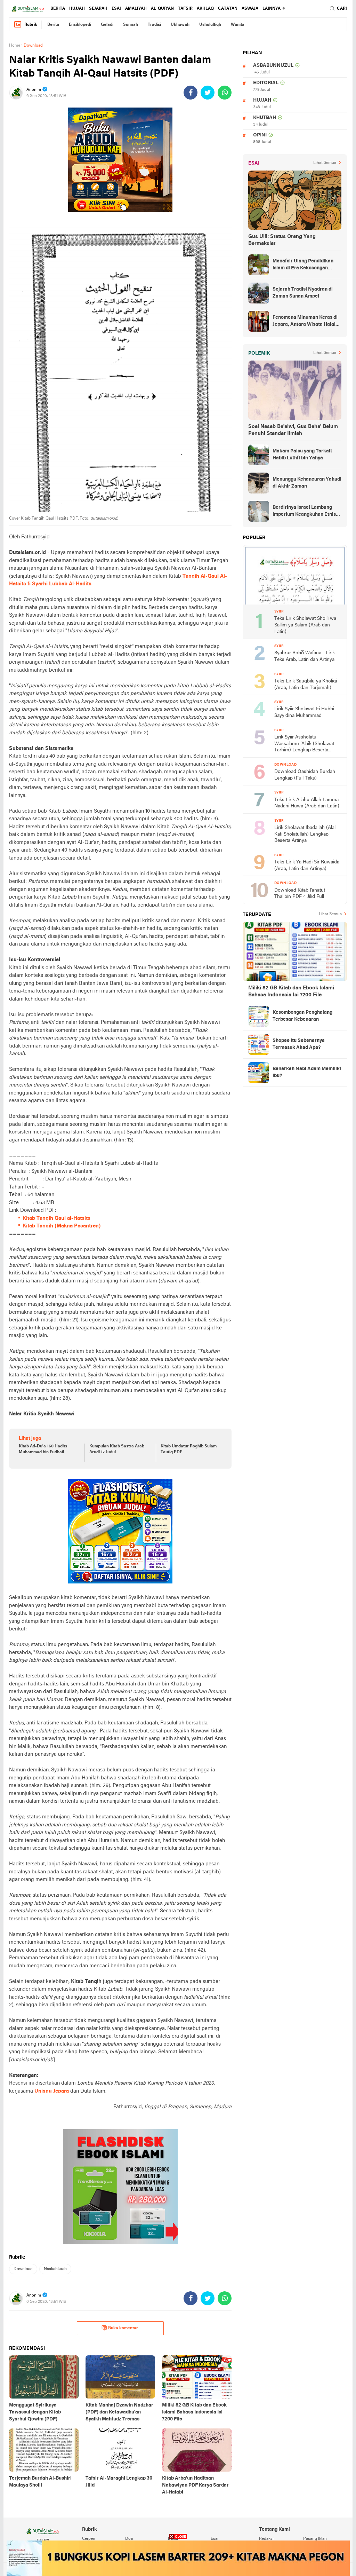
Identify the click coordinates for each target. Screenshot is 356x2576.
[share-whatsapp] (225, 93)
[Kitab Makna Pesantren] (178, 2558)
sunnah (131, 25)
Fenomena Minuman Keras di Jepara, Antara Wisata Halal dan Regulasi (305, 322)
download (23, 2269)
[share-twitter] (208, 93)
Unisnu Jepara (52, 2091)
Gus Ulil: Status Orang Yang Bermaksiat (282, 240)
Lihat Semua (325, 163)
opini (260, 135)
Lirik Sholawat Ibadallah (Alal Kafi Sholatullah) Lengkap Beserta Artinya (305, 834)
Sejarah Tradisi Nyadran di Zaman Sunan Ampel (303, 293)
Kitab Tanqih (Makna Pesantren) (62, 1226)
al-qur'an (162, 9)
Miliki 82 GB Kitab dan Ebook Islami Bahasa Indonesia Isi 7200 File (291, 991)
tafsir (185, 9)
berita (58, 9)
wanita (238, 25)
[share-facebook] (191, 93)
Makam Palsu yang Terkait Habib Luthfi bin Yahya (302, 455)
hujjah (77, 9)
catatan (228, 9)
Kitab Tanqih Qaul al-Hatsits (56, 1218)
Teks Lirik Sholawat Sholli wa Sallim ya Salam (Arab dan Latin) (305, 625)
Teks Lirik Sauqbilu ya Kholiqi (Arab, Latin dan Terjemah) (306, 685)
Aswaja (250, 9)
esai (116, 9)
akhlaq (205, 9)
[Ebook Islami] (120, 2187)
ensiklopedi (80, 25)
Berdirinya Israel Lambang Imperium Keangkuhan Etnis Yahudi (304, 512)
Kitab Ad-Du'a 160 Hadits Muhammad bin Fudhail (43, 1449)
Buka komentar (123, 2328)
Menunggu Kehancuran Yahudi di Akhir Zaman (307, 483)
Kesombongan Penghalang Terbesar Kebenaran (302, 1016)
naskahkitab (55, 2269)
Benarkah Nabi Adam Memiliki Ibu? (307, 1072)
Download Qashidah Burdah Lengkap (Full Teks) (305, 775)
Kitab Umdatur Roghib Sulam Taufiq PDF (189, 1449)
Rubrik (31, 25)
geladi (107, 25)
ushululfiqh (210, 25)
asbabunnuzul (273, 66)
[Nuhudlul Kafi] (120, 160)
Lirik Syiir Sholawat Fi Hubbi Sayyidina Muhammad (304, 712)
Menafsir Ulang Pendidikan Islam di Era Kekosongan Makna (303, 265)
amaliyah (136, 9)
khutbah (265, 118)
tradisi (154, 25)
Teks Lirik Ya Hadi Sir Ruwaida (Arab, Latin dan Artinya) (307, 866)
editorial (266, 83)
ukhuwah (180, 25)
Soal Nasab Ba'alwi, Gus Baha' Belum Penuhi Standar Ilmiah (293, 430)
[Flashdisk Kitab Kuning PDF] (120, 1531)
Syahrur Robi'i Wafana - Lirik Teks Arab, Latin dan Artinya (305, 656)
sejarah (98, 9)
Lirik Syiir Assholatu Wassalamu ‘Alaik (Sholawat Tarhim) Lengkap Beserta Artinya (304, 744)
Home (15, 46)
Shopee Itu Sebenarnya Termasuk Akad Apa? (299, 1044)
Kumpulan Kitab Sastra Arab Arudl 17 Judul (117, 1449)
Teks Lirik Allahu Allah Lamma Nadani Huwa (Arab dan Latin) (307, 803)
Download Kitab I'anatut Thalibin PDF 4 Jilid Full (300, 894)
